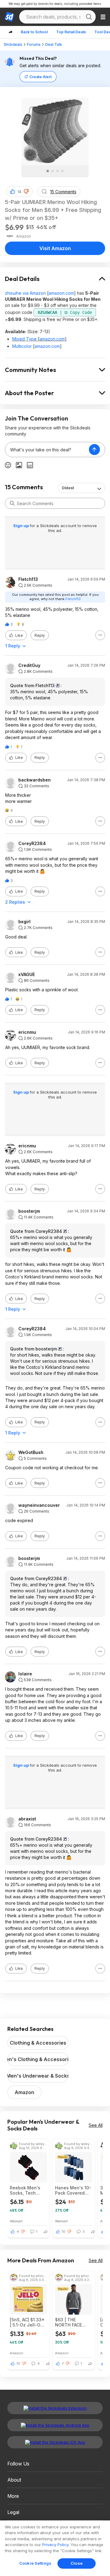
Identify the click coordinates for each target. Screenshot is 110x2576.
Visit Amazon (55, 248)
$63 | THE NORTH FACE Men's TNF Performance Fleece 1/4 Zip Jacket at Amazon (70, 2322)
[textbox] (47, 450)
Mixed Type (24, 339)
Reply (40, 635)
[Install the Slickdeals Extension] (55, 2408)
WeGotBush (31, 1452)
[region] (55, 2548)
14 (19, 192)
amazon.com (61, 293)
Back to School (34, 32)
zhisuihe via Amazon (25, 293)
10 (64, 2232)
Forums (34, 44)
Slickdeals (13, 44)
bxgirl (24, 922)
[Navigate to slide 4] (62, 171)
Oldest (68, 488)
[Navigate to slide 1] (48, 171)
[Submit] (12, 503)
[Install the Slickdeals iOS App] (55, 2442)
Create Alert (40, 77)
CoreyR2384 (32, 843)
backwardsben (35, 780)
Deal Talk (54, 44)
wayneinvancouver (39, 1505)
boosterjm (29, 1211)
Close (77, 2563)
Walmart (16, 2221)
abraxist (27, 1819)
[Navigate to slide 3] (57, 171)
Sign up (21, 526)
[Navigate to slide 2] (53, 171)
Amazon (24, 2092)
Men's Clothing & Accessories (38, 2059)
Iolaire (25, 1674)
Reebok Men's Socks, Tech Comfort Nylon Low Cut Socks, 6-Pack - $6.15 (26, 2190)
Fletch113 (28, 579)
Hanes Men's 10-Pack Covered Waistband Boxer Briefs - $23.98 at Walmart (73, 2190)
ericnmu (27, 1032)
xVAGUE (27, 975)
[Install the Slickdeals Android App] (55, 2425)
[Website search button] (89, 17)
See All (96, 2125)
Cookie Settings (35, 2563)
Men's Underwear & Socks (38, 2076)
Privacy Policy (55, 2545)
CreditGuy (29, 665)
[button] (26, 191)
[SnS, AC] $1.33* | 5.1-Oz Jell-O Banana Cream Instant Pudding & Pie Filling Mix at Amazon (27, 2322)
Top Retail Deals (71, 32)
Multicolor (22, 346)
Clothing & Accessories (38, 2043)
